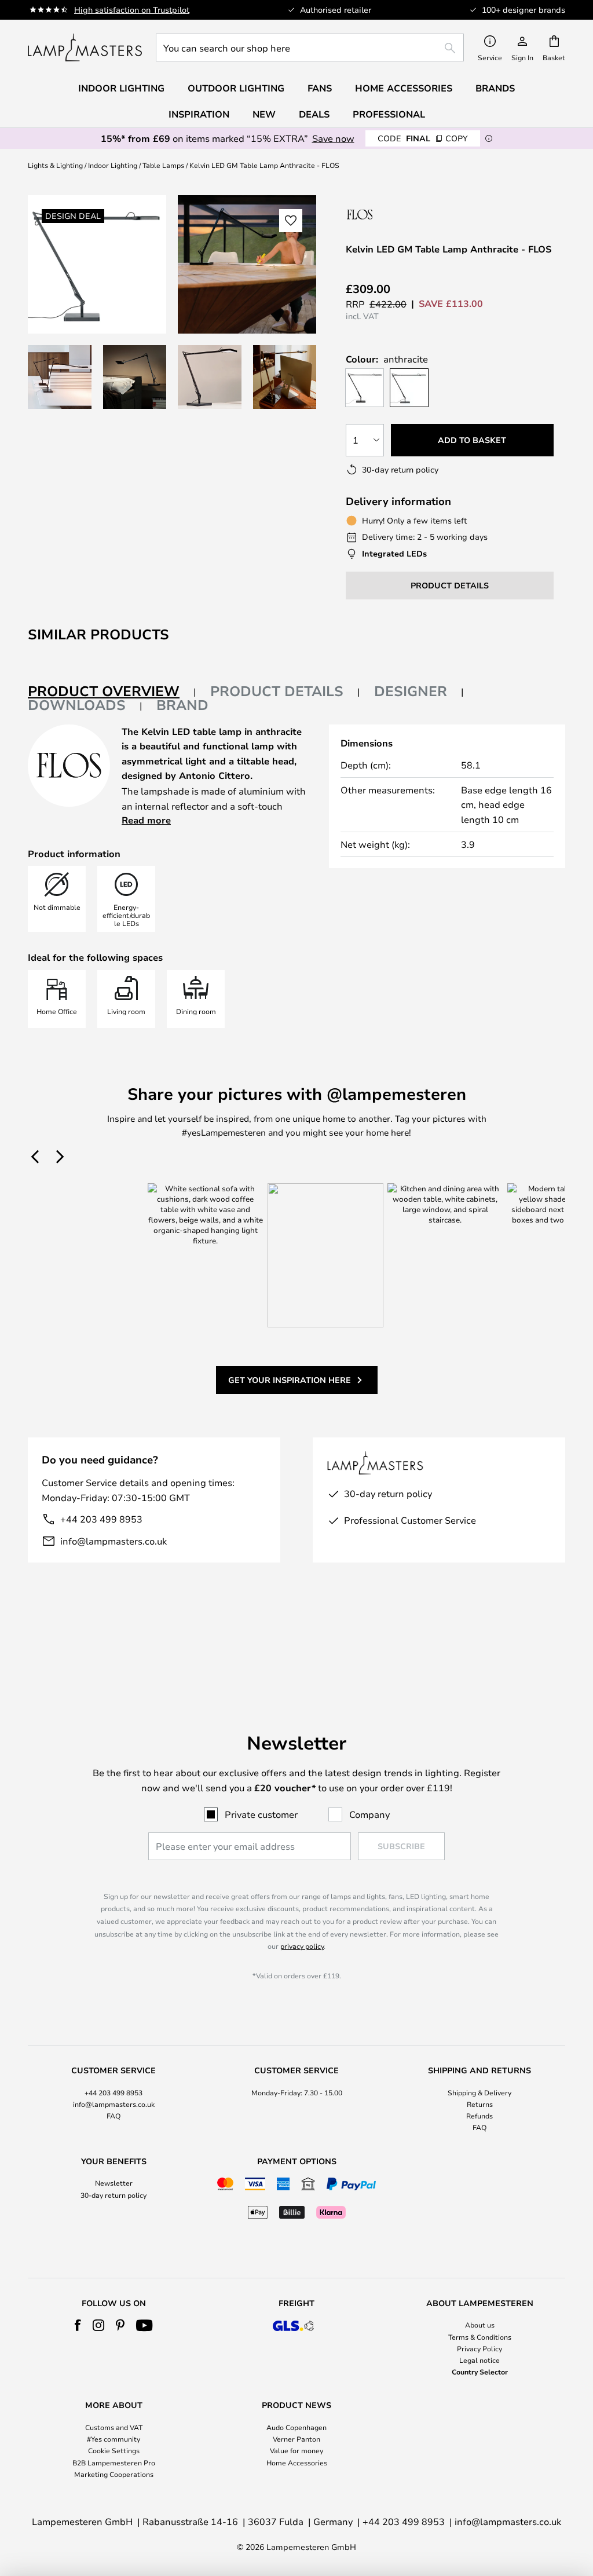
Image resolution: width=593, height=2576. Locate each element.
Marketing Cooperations (114, 2474)
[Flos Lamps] (407, 214)
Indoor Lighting (113, 165)
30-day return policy (114, 2195)
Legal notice (479, 2360)
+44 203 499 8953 (101, 1519)
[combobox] (310, 47)
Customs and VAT (114, 2427)
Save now (333, 138)
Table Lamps (163, 165)
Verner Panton (296, 2439)
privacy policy (302, 1946)
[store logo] (85, 47)
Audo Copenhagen (296, 2427)
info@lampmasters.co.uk (114, 1541)
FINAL (423, 138)
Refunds (479, 2116)
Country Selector (480, 2372)
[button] (60, 377)
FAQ (114, 2116)
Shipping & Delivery (479, 2092)
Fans (320, 88)
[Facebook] (78, 2325)
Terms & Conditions (480, 2337)
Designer (411, 691)
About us (480, 2325)
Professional (389, 114)
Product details (277, 691)
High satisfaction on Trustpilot (132, 10)
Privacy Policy (479, 2348)
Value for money (296, 2450)
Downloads (77, 705)
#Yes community (114, 2439)
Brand (182, 705)
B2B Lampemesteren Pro (114, 2462)
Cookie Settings (114, 2450)
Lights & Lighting (55, 165)
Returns (480, 2104)
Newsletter (114, 2183)
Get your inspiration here (290, 1380)
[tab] (112, 692)
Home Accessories (297, 2462)
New (264, 114)
